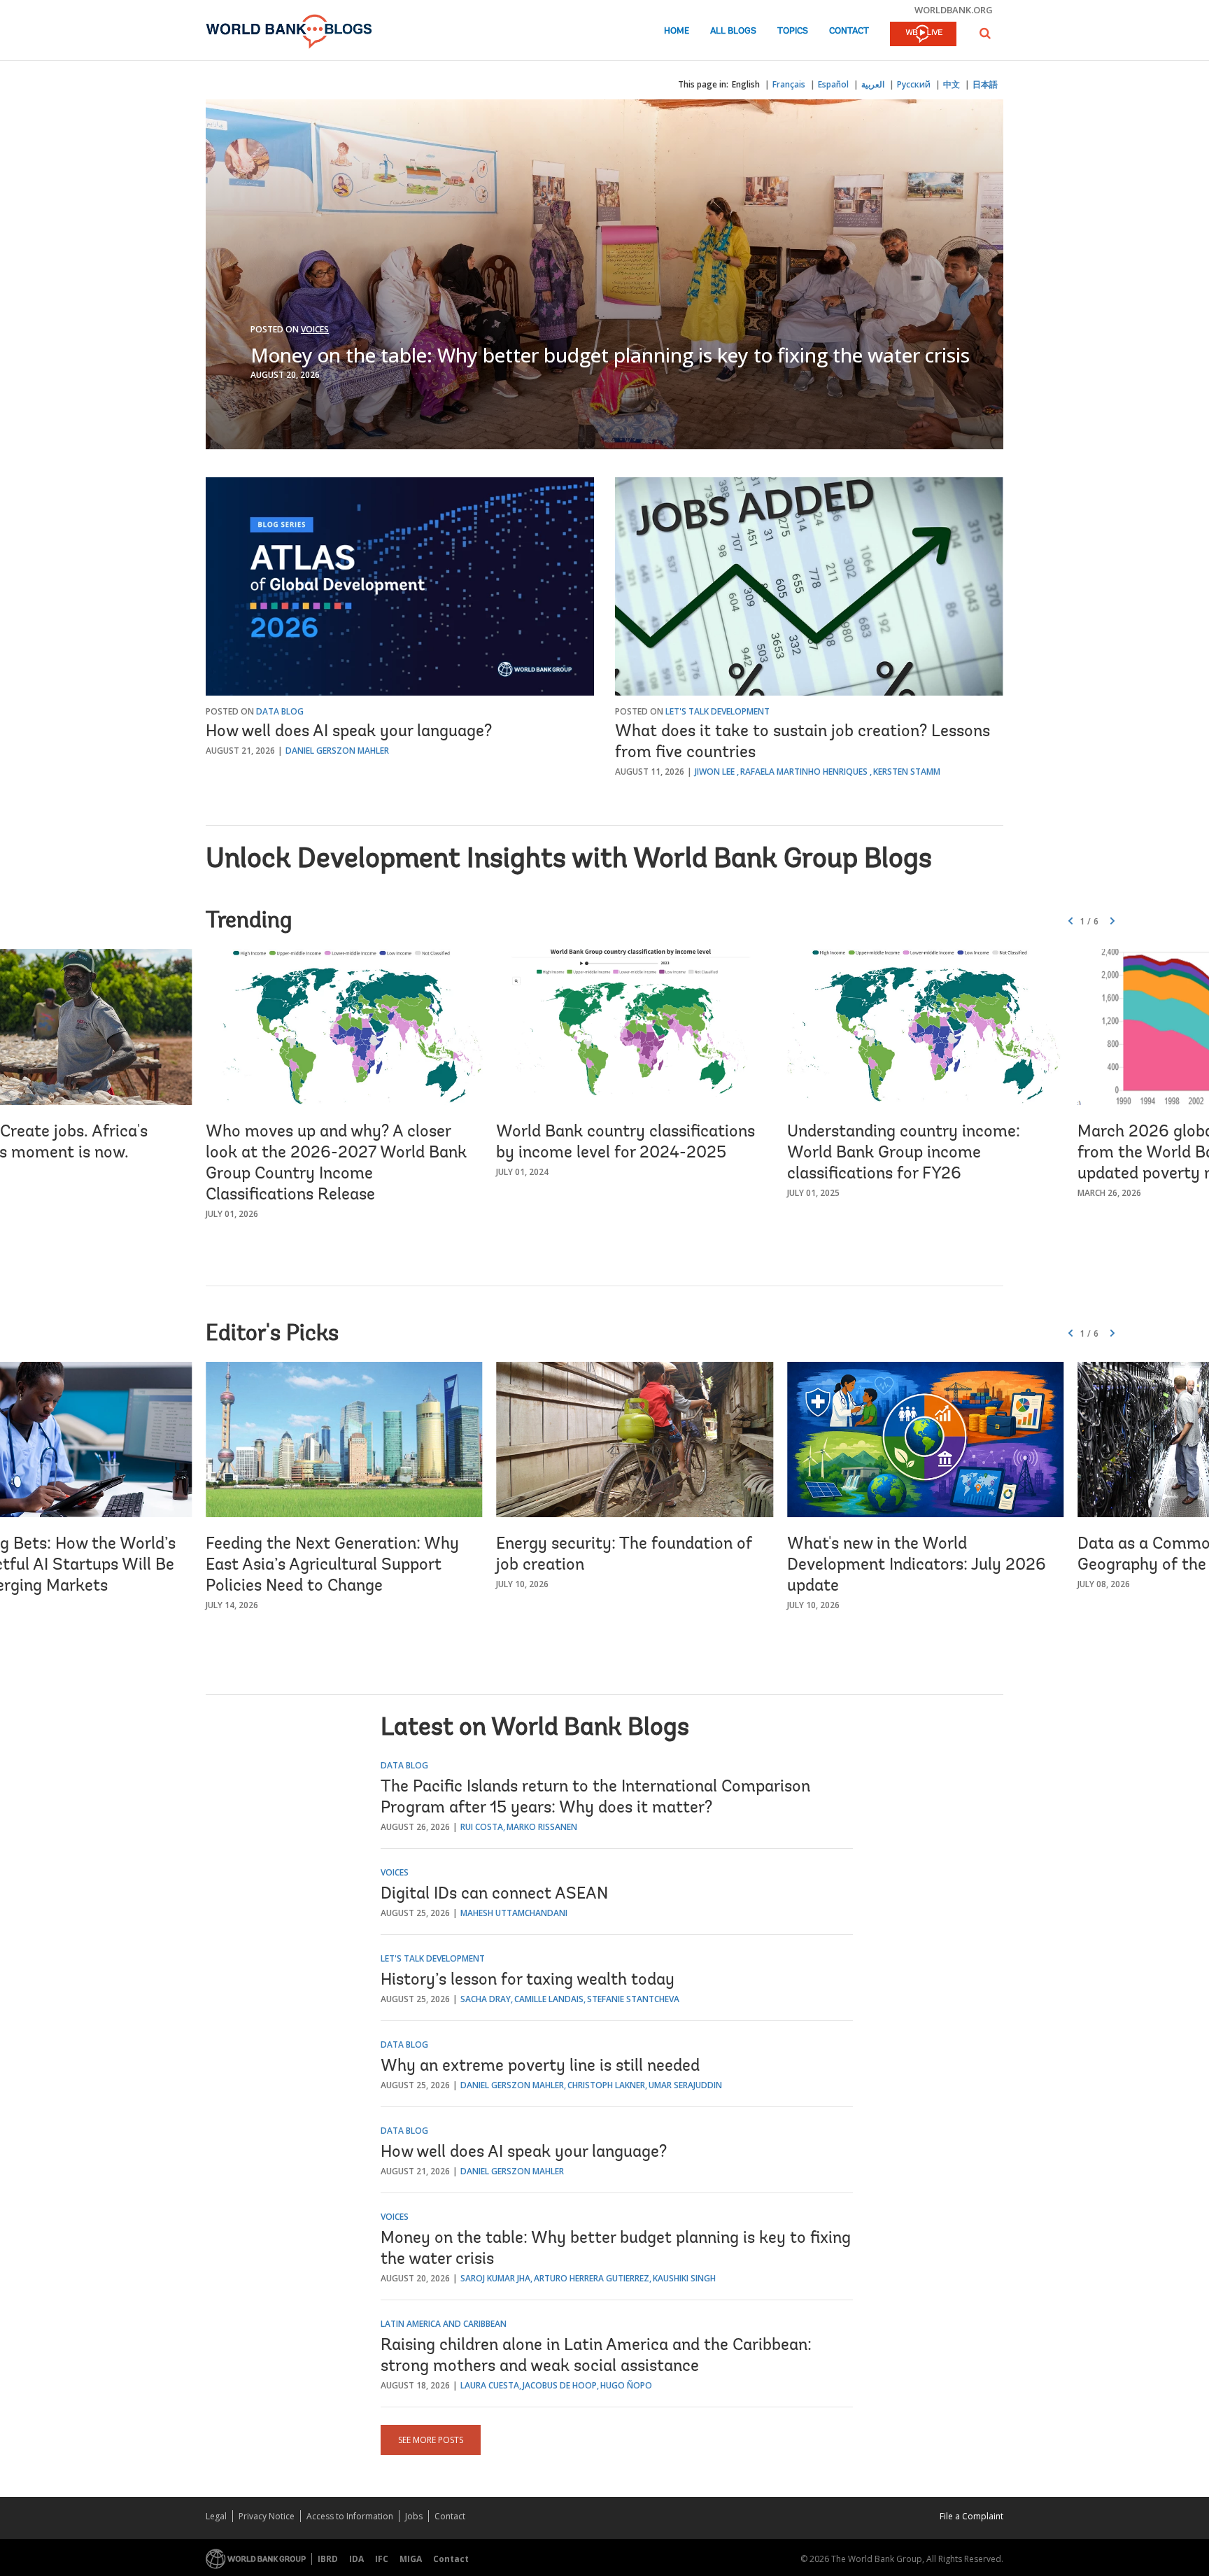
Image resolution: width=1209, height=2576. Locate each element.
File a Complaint (971, 2516)
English (746, 84)
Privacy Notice (267, 2516)
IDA (356, 2559)
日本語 (985, 84)
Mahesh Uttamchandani (514, 1913)
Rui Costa (482, 1827)
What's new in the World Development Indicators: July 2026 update (917, 1565)
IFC (382, 2559)
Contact (849, 31)
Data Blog (280, 711)
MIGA (411, 2559)
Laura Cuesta (490, 2385)
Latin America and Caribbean (444, 2324)
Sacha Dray (486, 1999)
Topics (793, 31)
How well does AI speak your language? (349, 732)
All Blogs (733, 31)
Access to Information (350, 2516)
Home (677, 31)
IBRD (328, 2559)
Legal (216, 2516)
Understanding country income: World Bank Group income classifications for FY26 (904, 1153)
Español (833, 84)
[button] (985, 33)
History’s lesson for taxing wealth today (528, 1980)
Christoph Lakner (606, 2085)
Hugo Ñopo (626, 2385)
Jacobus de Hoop (560, 2385)
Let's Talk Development (717, 711)
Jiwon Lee (715, 772)
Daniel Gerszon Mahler (337, 751)
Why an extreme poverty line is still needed (540, 2067)
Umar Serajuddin (685, 2085)
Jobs (414, 2516)
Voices (315, 329)
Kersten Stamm (907, 772)
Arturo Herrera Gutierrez (592, 2278)
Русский (914, 84)
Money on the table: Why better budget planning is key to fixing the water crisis (610, 355)
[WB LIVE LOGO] (923, 35)
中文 (952, 84)
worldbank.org (954, 10)
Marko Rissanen (542, 1827)
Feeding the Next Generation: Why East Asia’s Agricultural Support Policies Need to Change (332, 1565)
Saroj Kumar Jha (495, 2278)
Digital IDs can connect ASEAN (494, 1894)
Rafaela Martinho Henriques (804, 772)
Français (789, 84)
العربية (873, 84)
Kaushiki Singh (684, 2278)
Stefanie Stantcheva (633, 1999)
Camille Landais (549, 1999)
